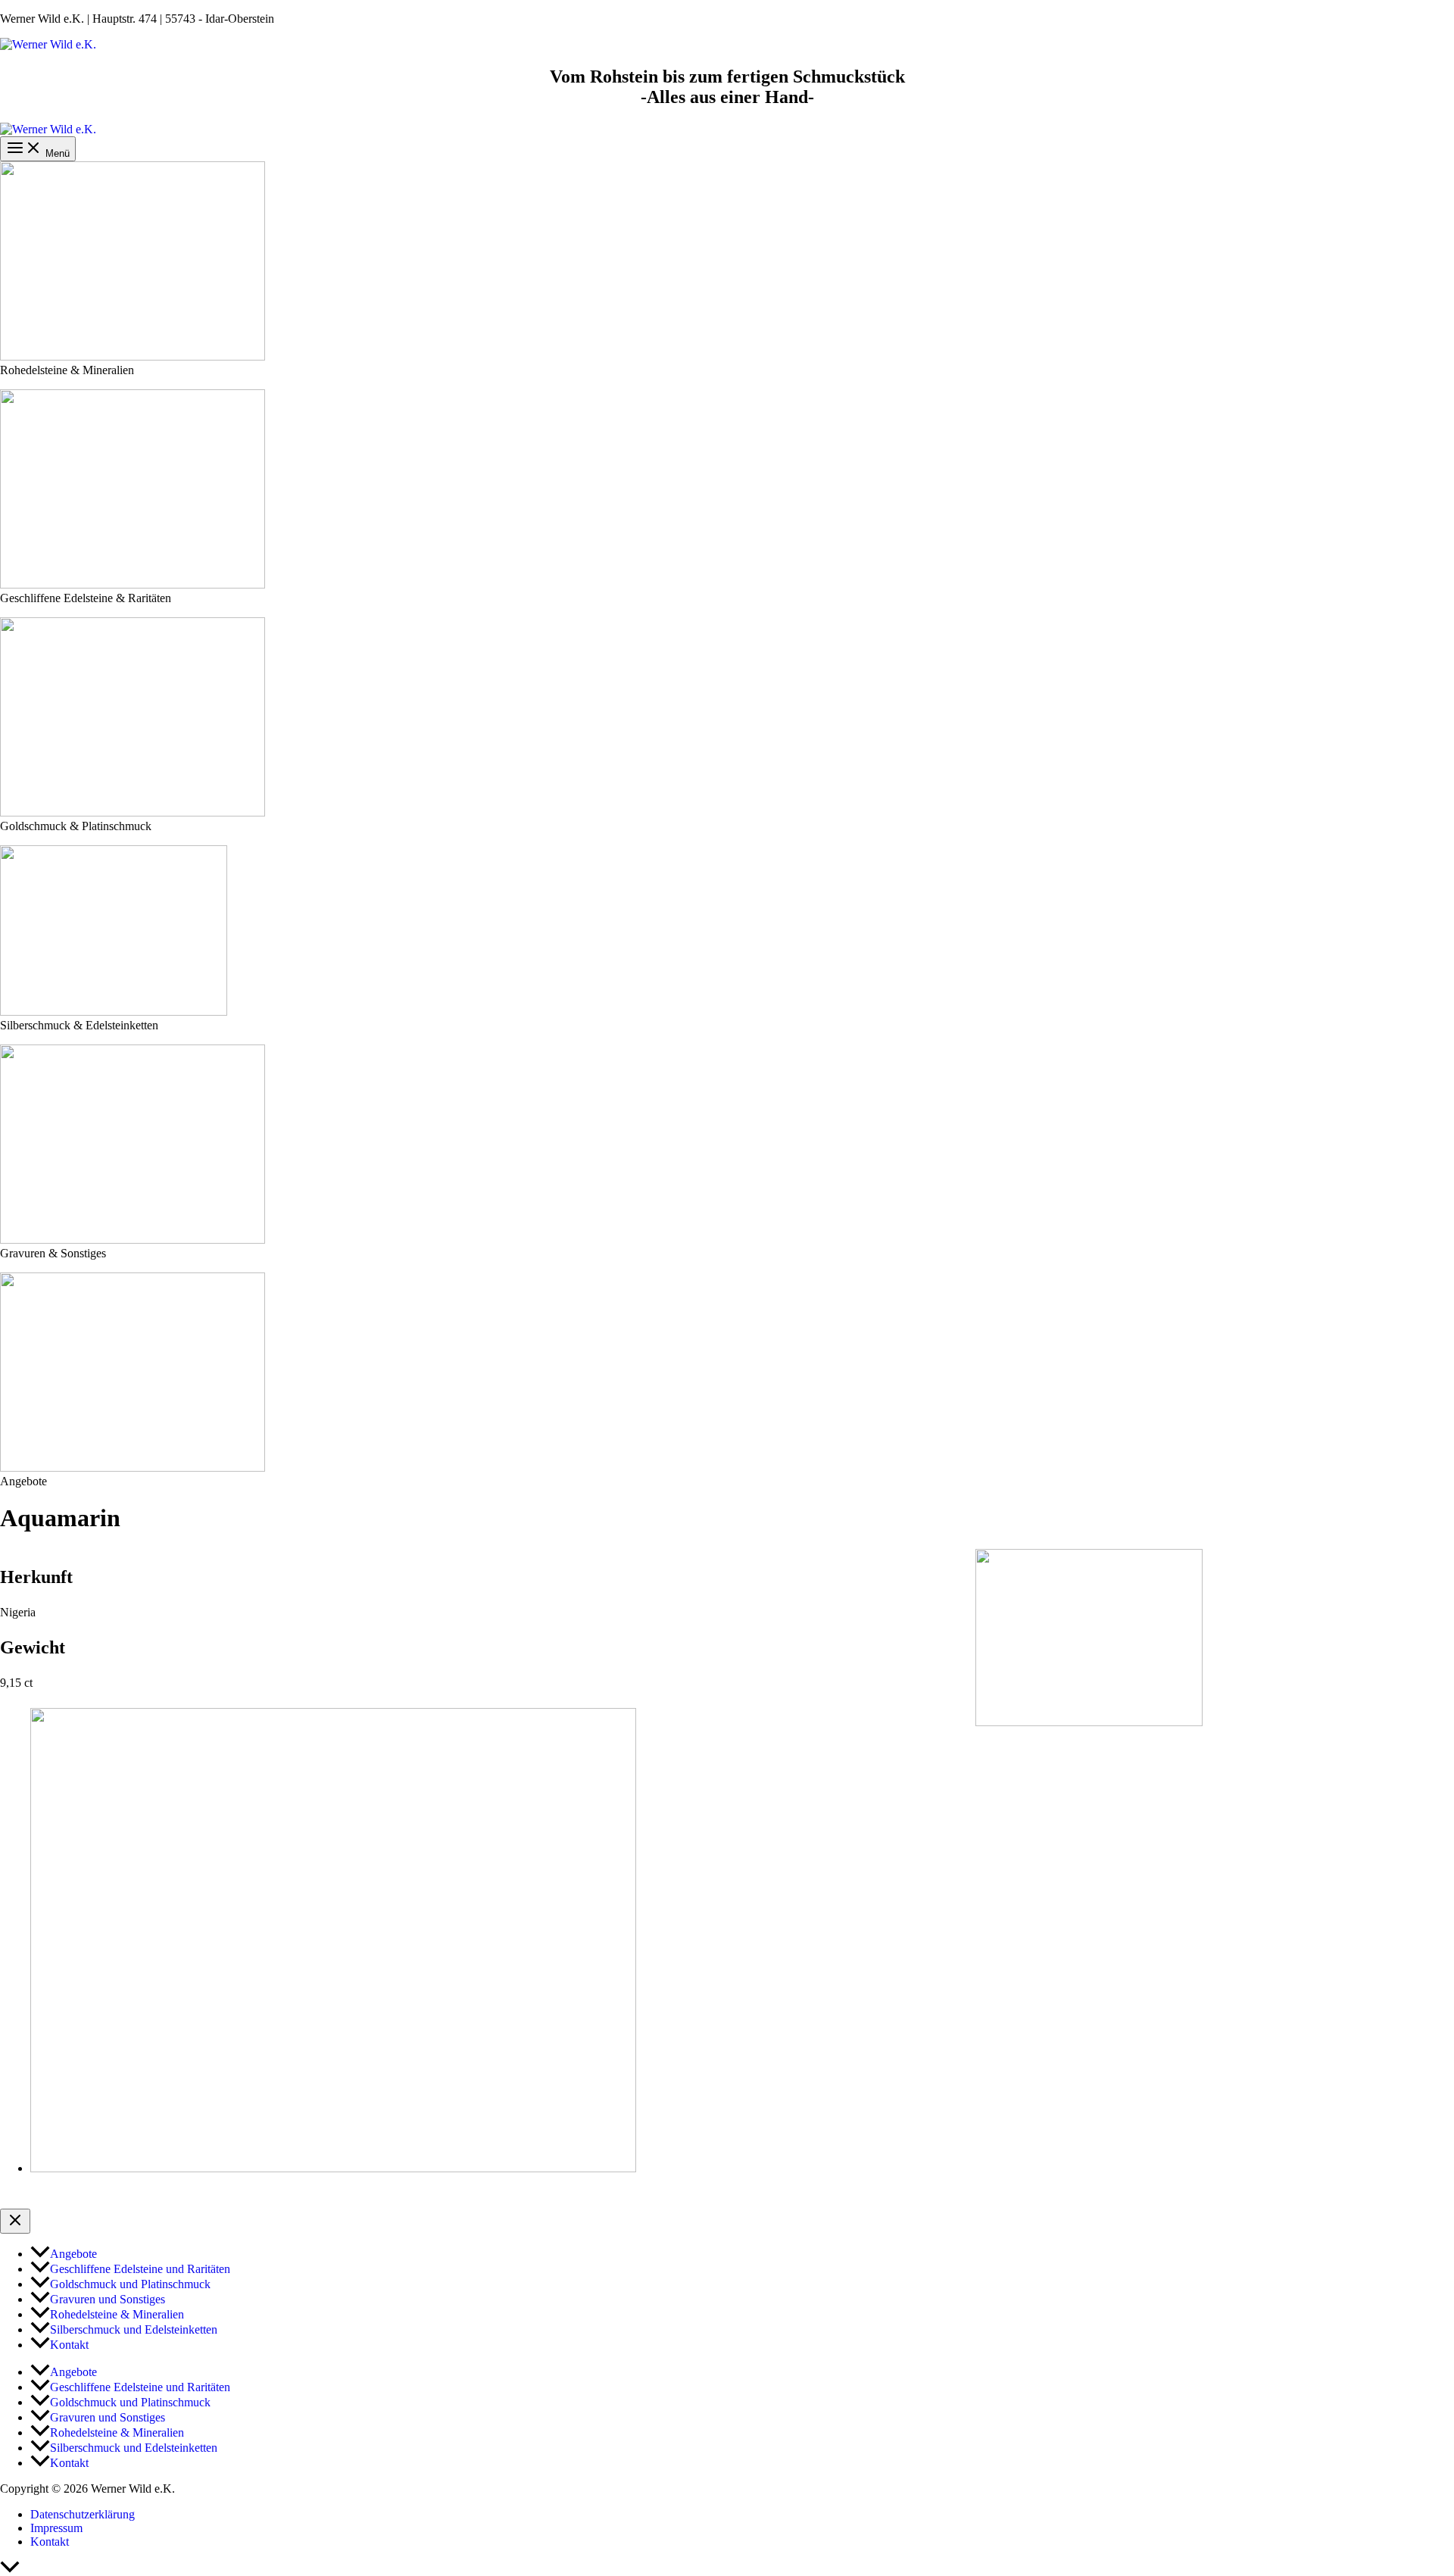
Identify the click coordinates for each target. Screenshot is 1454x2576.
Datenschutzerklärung (83, 2514)
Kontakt (50, 2542)
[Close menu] (15, 2221)
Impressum (56, 2528)
